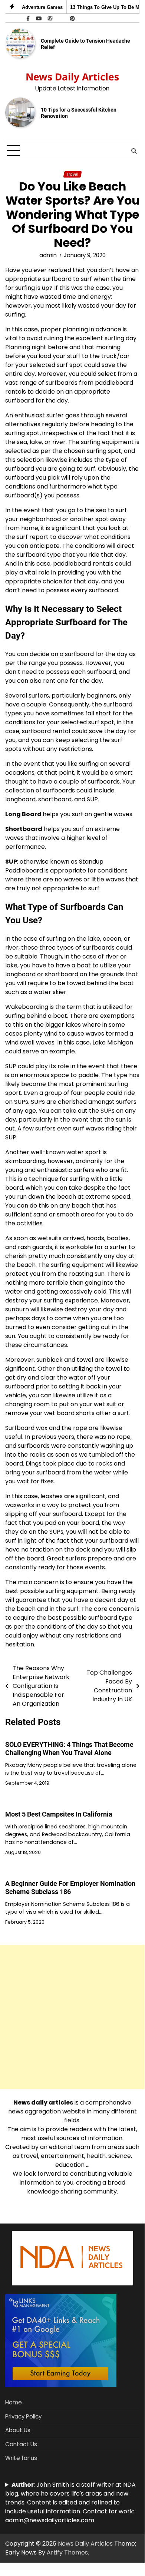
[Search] (134, 151)
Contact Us (21, 2444)
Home (14, 2402)
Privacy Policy (23, 2416)
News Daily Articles (72, 77)
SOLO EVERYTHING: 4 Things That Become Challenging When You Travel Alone (69, 1749)
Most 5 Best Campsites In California (59, 1814)
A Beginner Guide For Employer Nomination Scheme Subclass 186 (70, 1888)
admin (48, 255)
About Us (18, 2430)
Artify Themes (67, 2552)
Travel (72, 174)
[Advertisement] (72, 2017)
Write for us (21, 2458)
